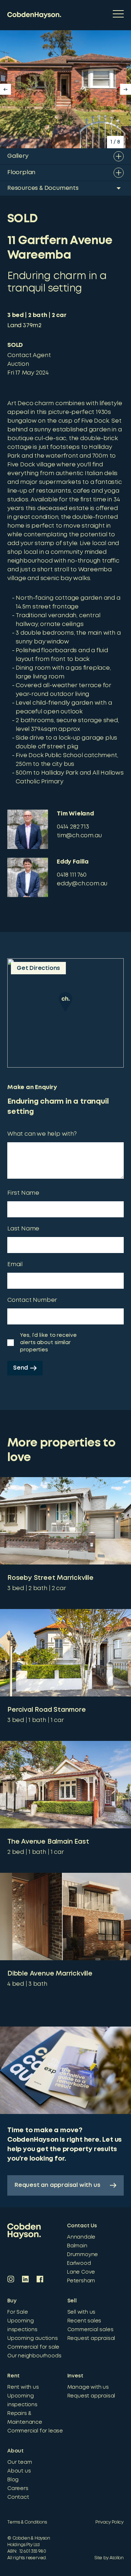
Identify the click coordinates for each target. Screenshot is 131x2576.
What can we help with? (42, 1134)
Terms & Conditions (27, 2522)
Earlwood (79, 2263)
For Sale (17, 2312)
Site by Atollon (109, 2558)
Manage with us (88, 2387)
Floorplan (21, 173)
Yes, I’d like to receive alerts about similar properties (48, 1343)
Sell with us (82, 2312)
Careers (18, 2489)
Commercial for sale (33, 2347)
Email (15, 1264)
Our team (19, 2462)
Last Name (23, 1229)
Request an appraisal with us (57, 2185)
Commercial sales (90, 2330)
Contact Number (32, 1300)
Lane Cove (81, 2272)
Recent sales (84, 2321)
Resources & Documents (43, 188)
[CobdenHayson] (34, 15)
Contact (18, 2497)
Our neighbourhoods (34, 2356)
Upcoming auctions (33, 2338)
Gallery (18, 156)
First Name (23, 1193)
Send (21, 1368)
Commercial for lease (35, 2431)
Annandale (81, 2237)
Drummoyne (82, 2255)
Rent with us (23, 2387)
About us (19, 2471)
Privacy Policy (110, 2522)
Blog (13, 2480)
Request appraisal (91, 2338)
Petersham (81, 2281)
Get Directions (38, 968)
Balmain (77, 2246)
